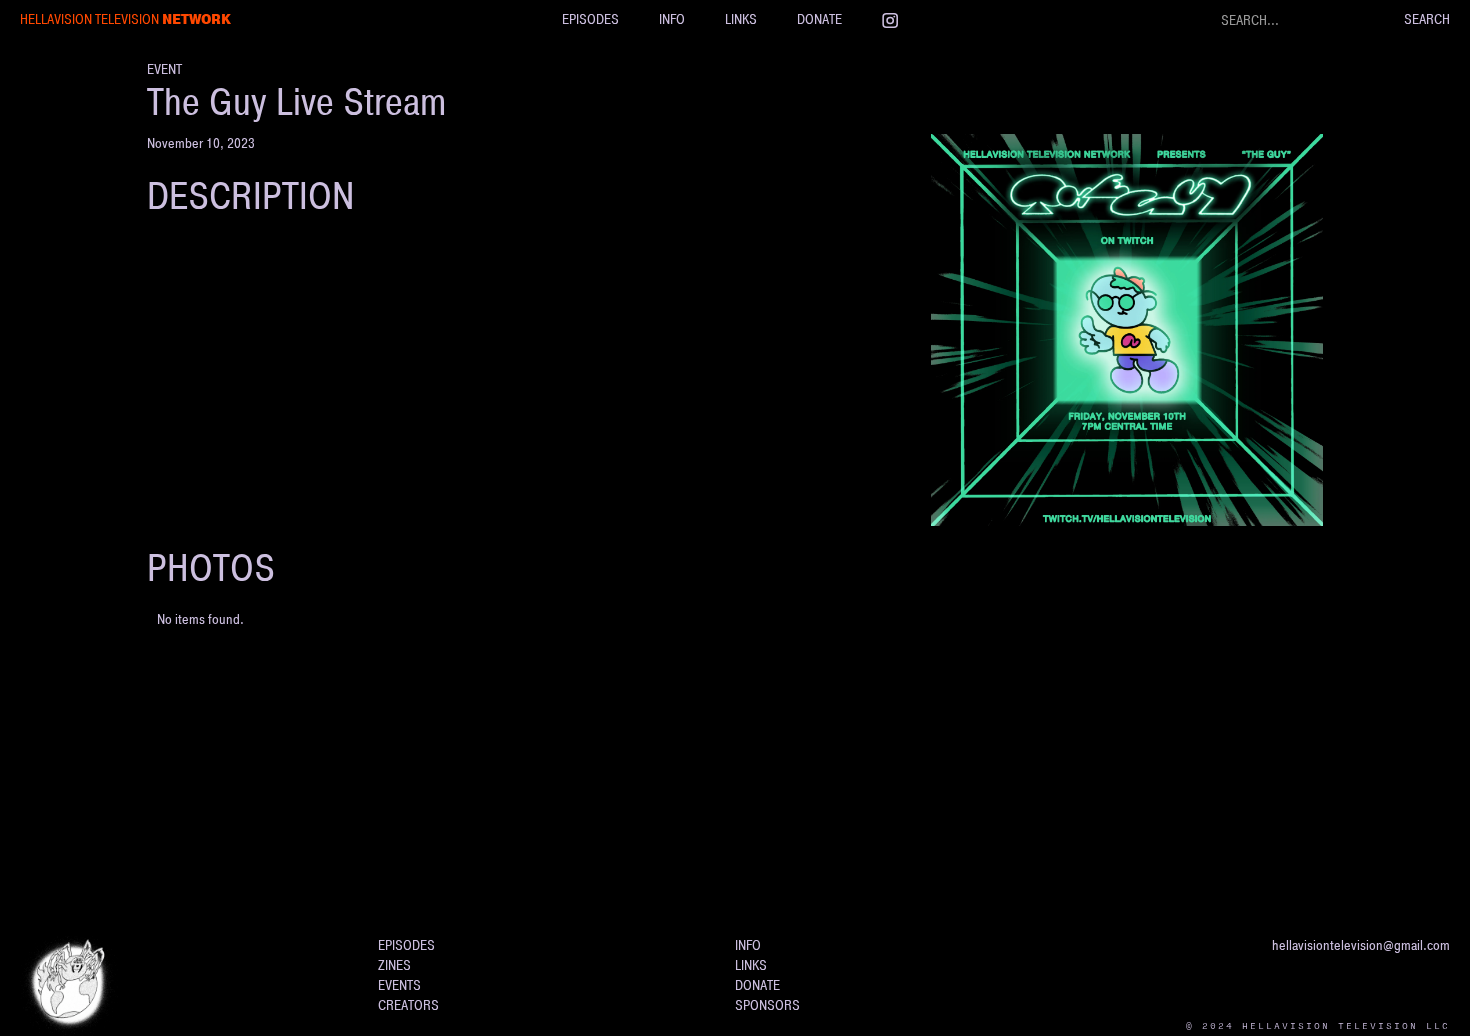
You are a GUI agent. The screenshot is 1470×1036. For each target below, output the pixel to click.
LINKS (741, 19)
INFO (672, 19)
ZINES (394, 965)
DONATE (819, 19)
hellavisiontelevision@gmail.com (1361, 945)
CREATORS (408, 1005)
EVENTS (399, 985)
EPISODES (590, 19)
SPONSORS (767, 1005)
